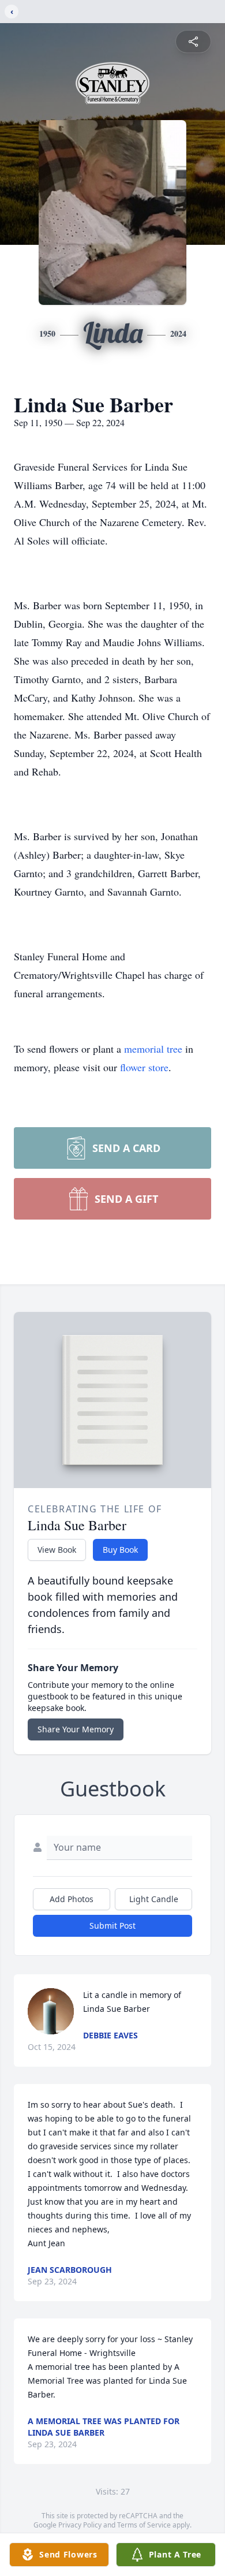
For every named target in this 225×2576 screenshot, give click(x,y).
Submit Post (112, 1926)
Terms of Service (144, 2525)
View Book (57, 1550)
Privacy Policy (80, 2525)
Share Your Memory (76, 1729)
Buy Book (120, 1550)
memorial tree (153, 1049)
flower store (144, 1067)
